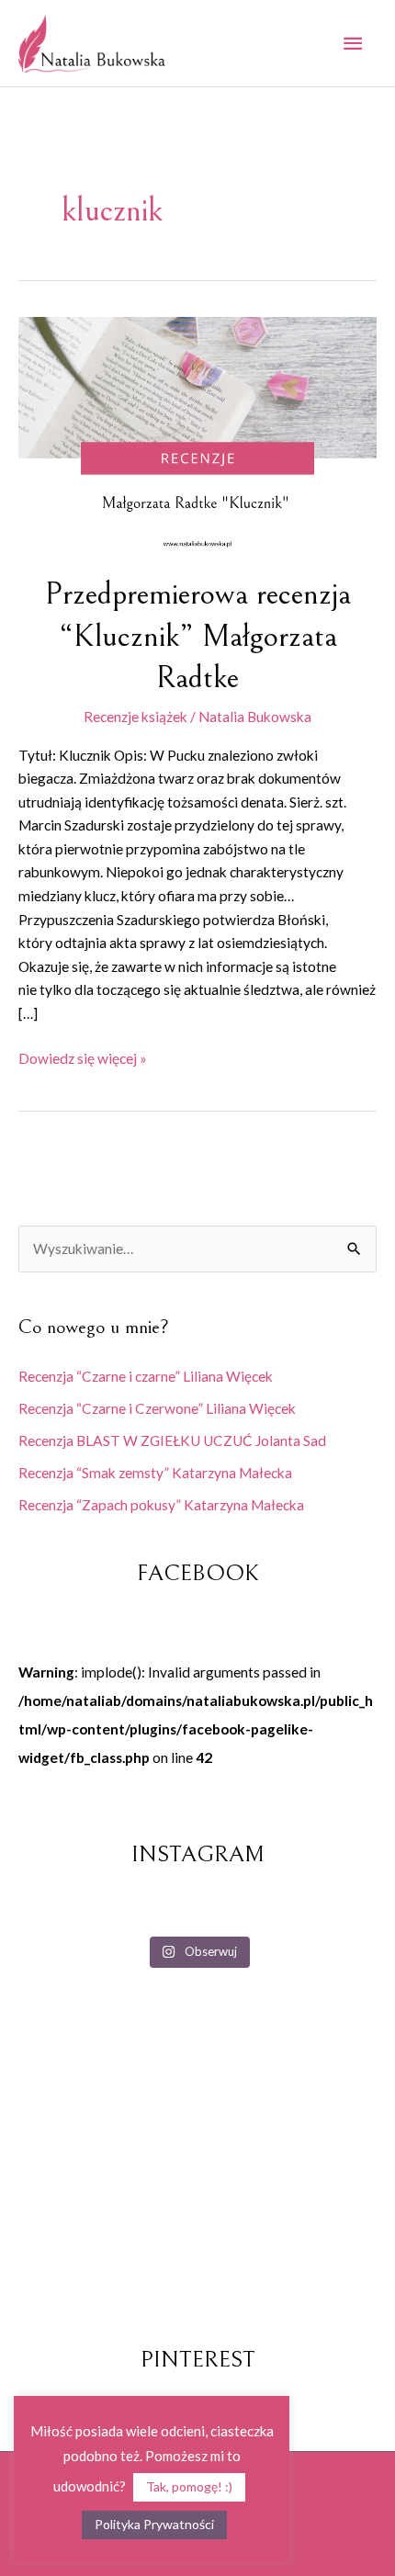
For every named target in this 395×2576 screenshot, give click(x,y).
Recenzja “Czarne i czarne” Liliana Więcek (146, 1376)
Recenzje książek (135, 717)
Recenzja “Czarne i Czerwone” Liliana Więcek (157, 1408)
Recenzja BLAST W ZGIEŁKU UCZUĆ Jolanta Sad (172, 1441)
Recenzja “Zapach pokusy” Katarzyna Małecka (161, 1505)
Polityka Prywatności (154, 2524)
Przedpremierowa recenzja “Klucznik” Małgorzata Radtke (198, 636)
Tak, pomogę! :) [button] (189, 2486)
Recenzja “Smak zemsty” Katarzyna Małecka (155, 1473)
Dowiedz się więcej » (83, 1057)
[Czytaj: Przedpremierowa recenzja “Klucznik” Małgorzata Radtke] (197, 433)
